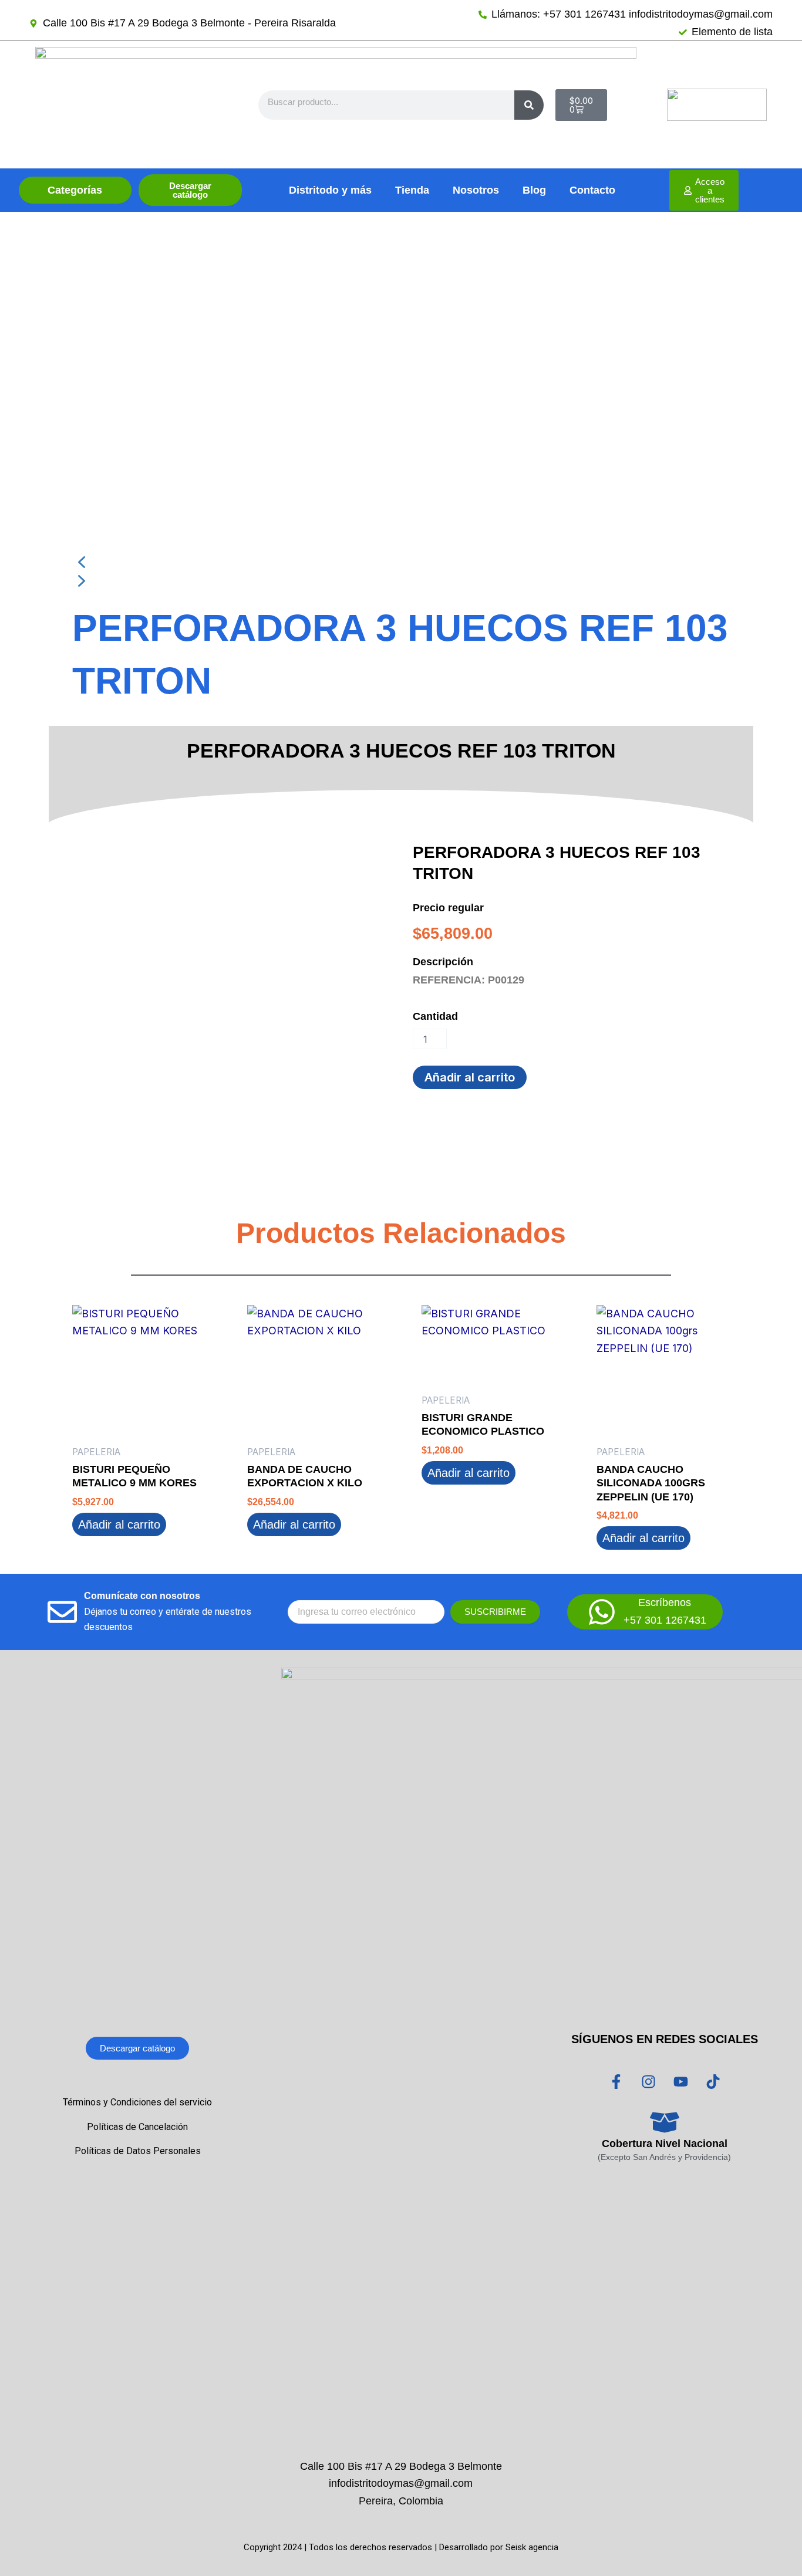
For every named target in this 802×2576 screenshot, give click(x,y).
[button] (401, 562)
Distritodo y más (330, 190)
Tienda (412, 190)
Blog (534, 190)
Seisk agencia (532, 2547)
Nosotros (476, 190)
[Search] (529, 105)
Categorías (75, 190)
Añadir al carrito (470, 1077)
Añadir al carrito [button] (119, 1524)
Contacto (592, 190)
